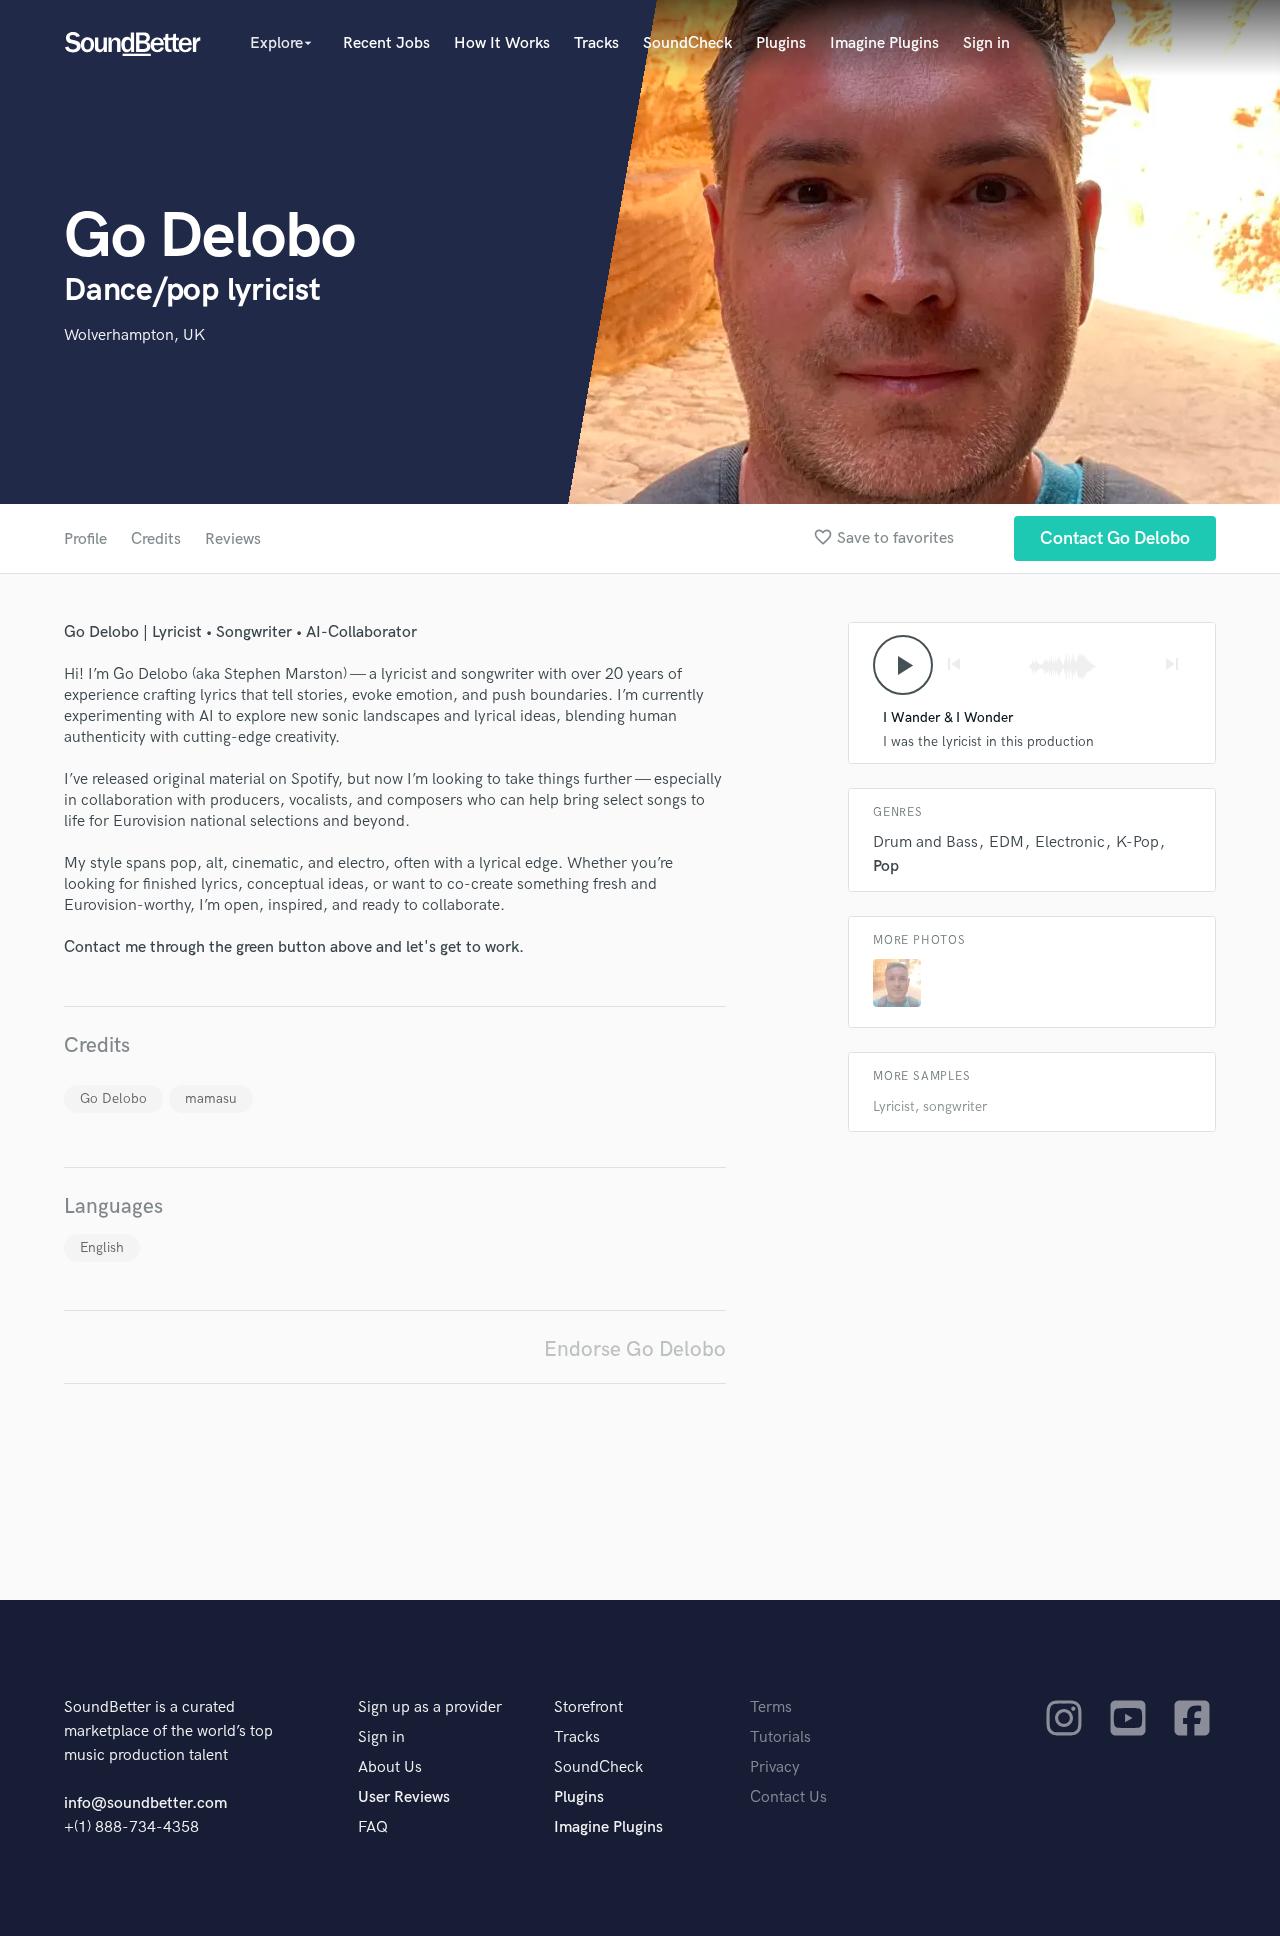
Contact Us (788, 1797)
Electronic (1070, 842)
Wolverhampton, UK (134, 335)
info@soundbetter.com (145, 1803)
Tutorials (780, 1737)
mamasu (211, 1098)
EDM (1006, 842)
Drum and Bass (925, 842)
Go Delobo (113, 1098)
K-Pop (1137, 842)
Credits (156, 539)
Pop (886, 866)
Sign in (986, 43)
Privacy (775, 1767)
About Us (390, 1767)
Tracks (596, 43)
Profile (85, 539)
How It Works (502, 43)
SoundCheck (687, 43)
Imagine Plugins (884, 43)
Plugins (781, 43)
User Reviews (404, 1797)
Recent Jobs (386, 43)
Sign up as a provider (430, 1707)
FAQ (373, 1827)
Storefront (588, 1707)
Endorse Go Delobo (635, 1349)
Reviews (233, 539)
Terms (771, 1707)
